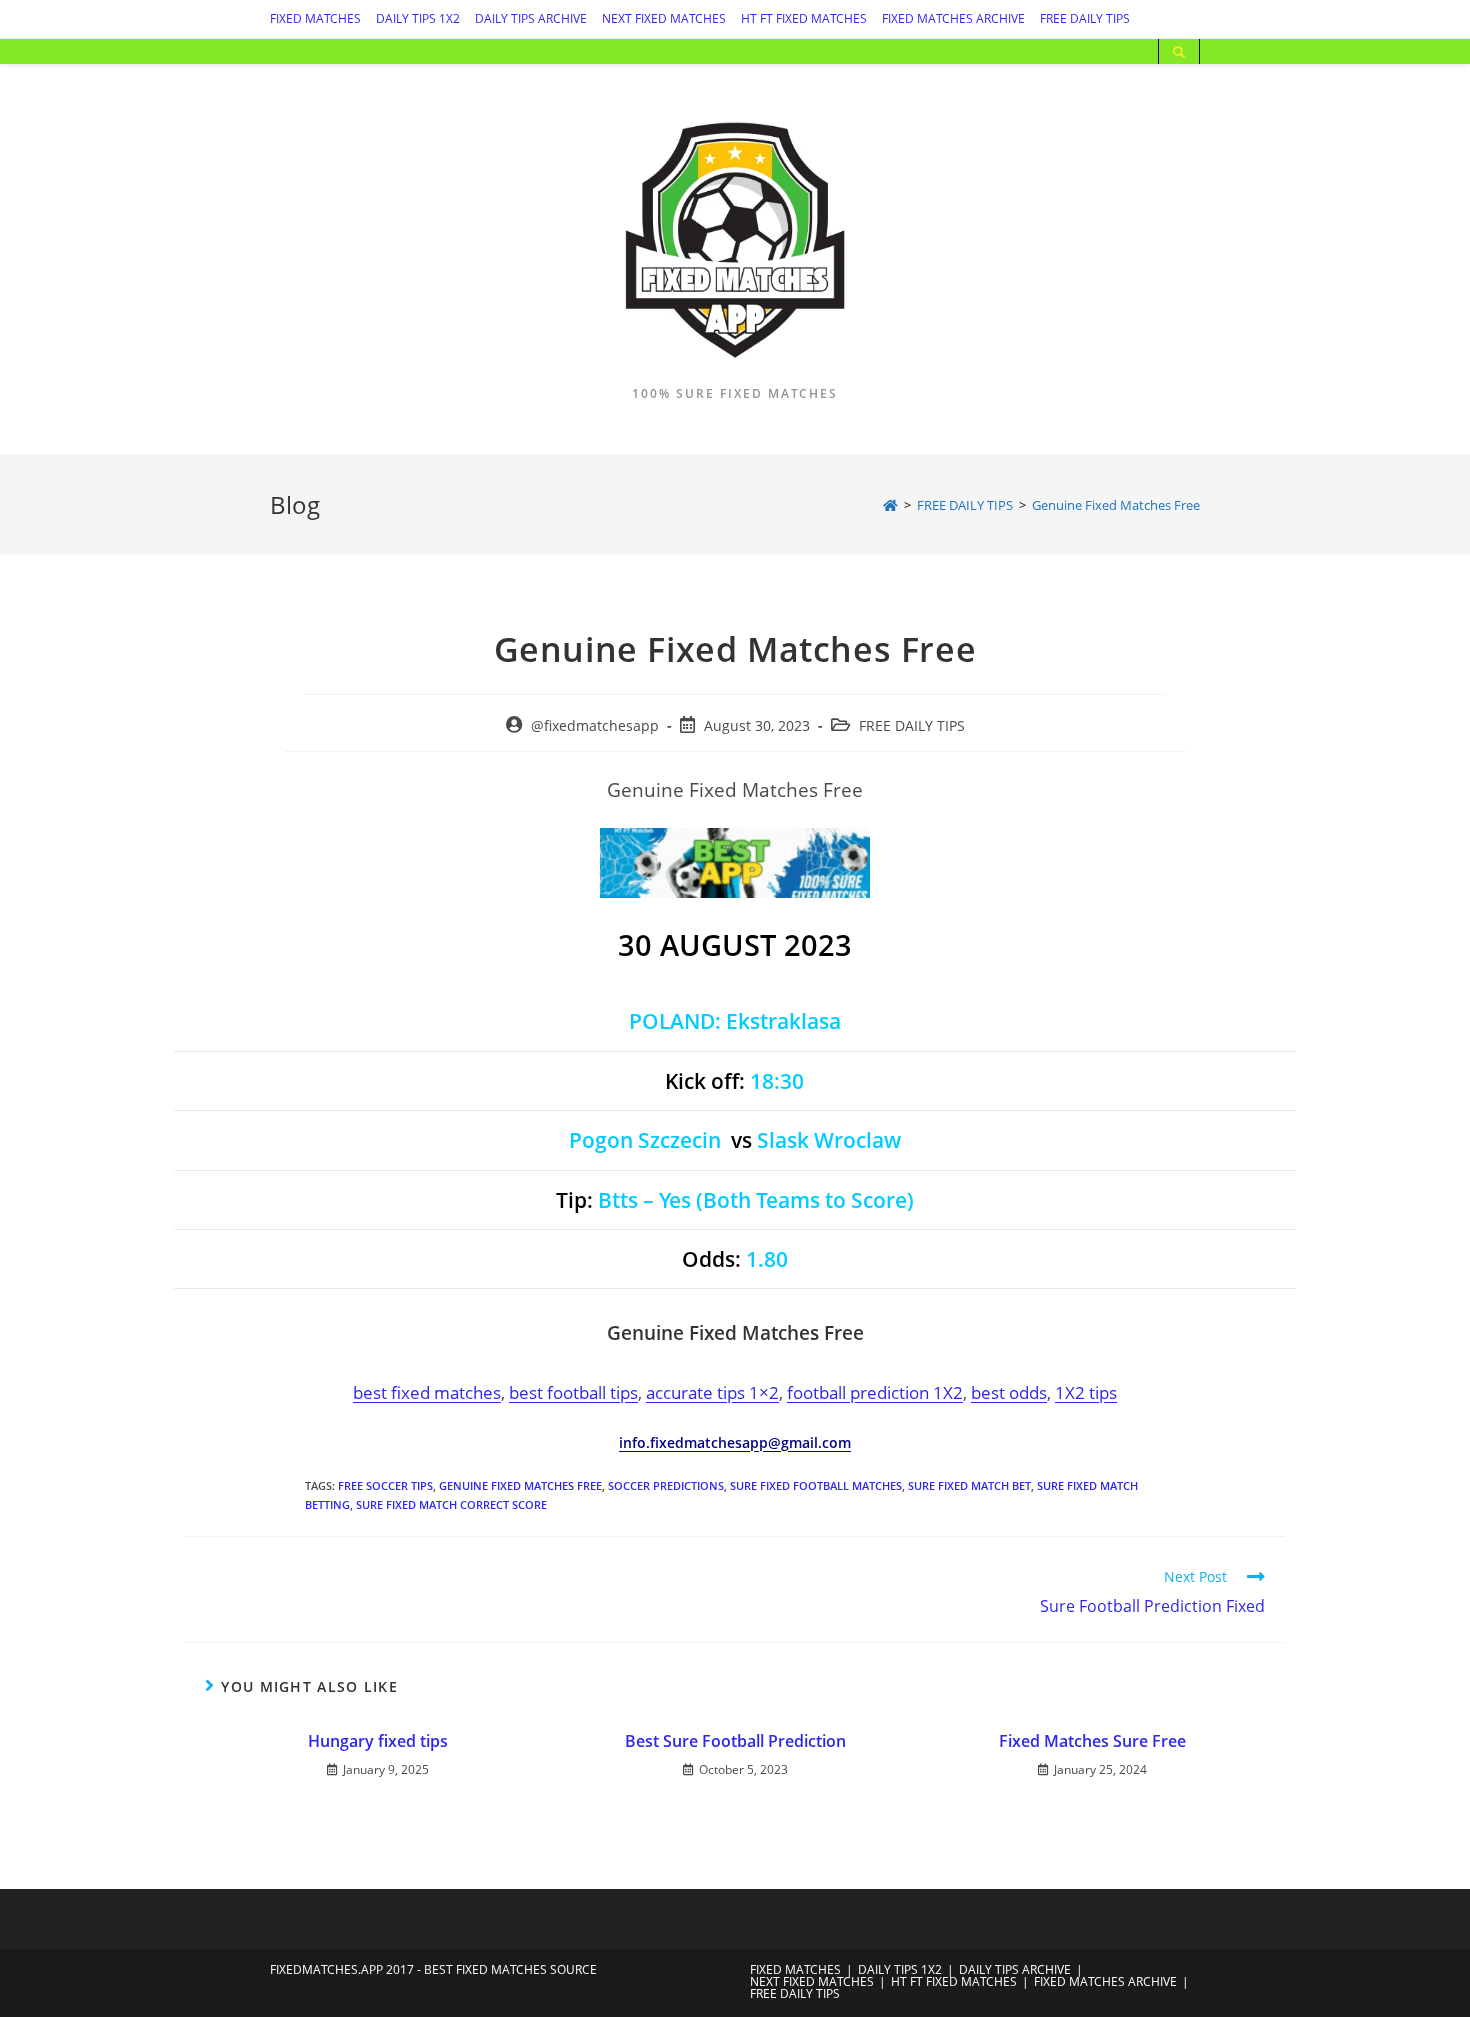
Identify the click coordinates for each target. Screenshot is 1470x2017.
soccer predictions (666, 1485)
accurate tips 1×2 (712, 1392)
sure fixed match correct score (451, 1504)
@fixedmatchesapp (595, 725)
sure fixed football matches (816, 1485)
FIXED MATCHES (315, 18)
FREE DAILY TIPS (1085, 18)
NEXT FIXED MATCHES (664, 18)
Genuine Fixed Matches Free (520, 1485)
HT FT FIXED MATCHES (804, 18)
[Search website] (1179, 53)
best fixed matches (427, 1392)
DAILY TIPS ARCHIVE (531, 18)
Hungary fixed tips (378, 1741)
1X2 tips (1086, 1392)
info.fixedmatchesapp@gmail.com (735, 1442)
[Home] (890, 505)
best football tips (573, 1392)
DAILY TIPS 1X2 (418, 18)
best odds (1009, 1392)
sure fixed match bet (969, 1485)
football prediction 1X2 (875, 1392)
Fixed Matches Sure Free (1092, 1741)
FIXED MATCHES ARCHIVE (953, 18)
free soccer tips (385, 1485)
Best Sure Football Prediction (735, 1741)
